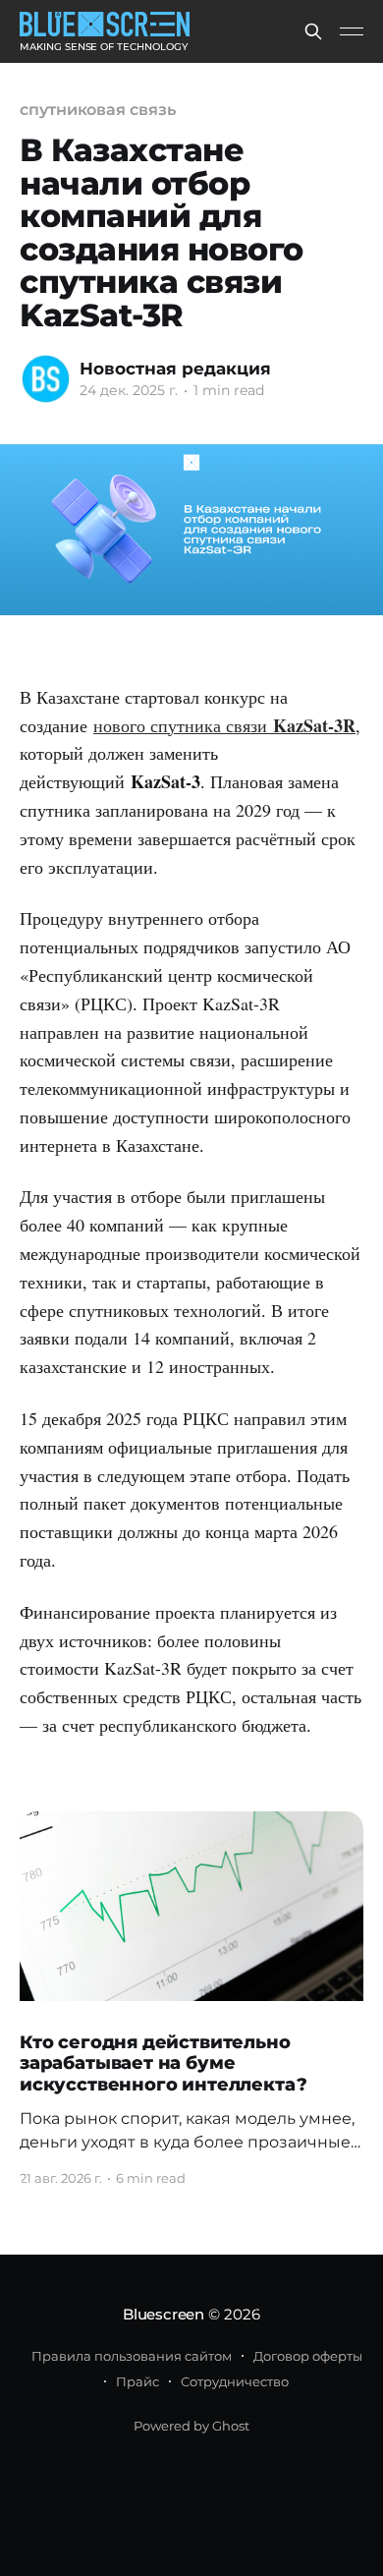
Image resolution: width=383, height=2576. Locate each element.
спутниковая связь (98, 110)
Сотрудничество (235, 2381)
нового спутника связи (183, 725)
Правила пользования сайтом (132, 2356)
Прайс (137, 2381)
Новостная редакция (175, 369)
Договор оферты (308, 2356)
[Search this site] (313, 31)
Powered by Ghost (191, 2426)
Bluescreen (164, 2314)
